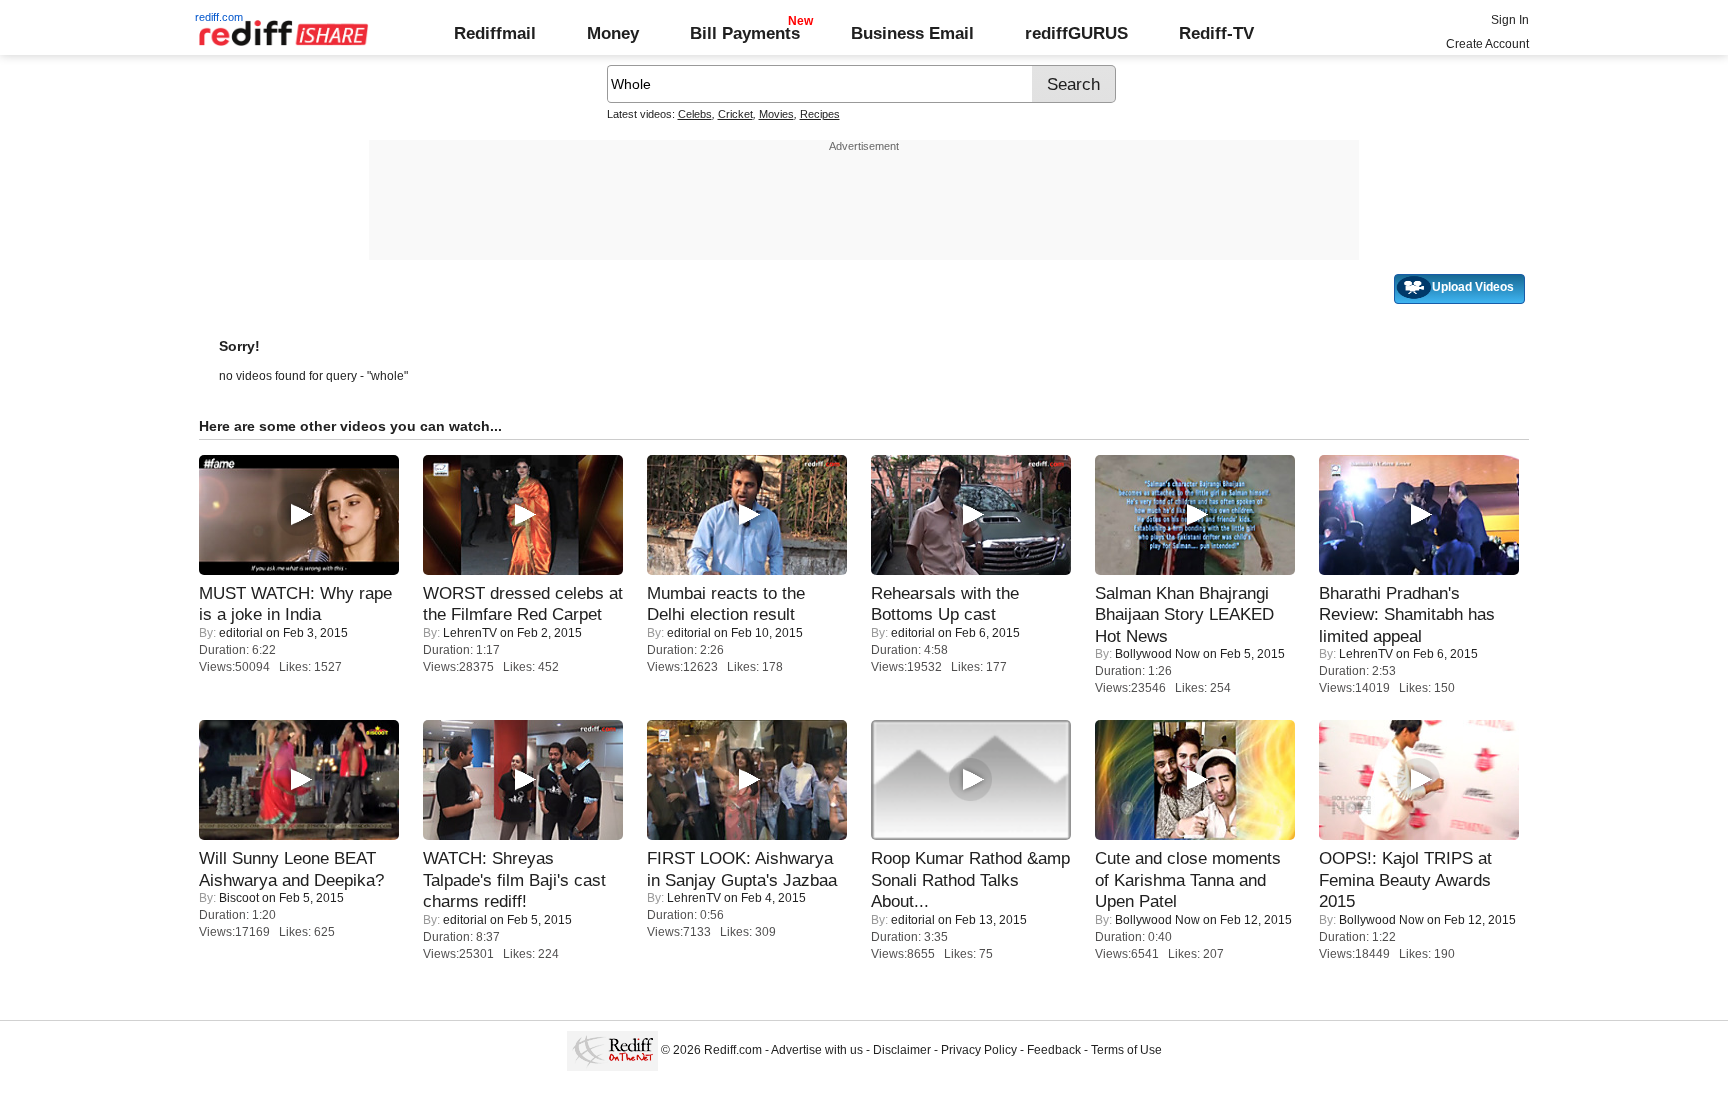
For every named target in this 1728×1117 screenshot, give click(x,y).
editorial (241, 633)
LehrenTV (470, 633)
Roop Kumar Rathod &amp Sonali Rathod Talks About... (970, 879)
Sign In (1510, 20)
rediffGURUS (1076, 33)
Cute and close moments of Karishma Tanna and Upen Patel (1188, 879)
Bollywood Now (1157, 654)
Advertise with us (817, 1050)
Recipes (820, 114)
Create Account (1487, 44)
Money (613, 33)
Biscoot (239, 898)
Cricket (735, 114)
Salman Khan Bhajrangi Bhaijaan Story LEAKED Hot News (1184, 614)
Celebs (695, 114)
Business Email (912, 33)
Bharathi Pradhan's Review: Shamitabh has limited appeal (1407, 614)
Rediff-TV (1216, 33)
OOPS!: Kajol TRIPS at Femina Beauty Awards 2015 (1405, 879)
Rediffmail (495, 33)
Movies (776, 114)
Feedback (1054, 1050)
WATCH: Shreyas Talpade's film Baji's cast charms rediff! (514, 879)
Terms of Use (1126, 1050)
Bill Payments (745, 33)
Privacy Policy (979, 1050)
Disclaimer (902, 1050)
